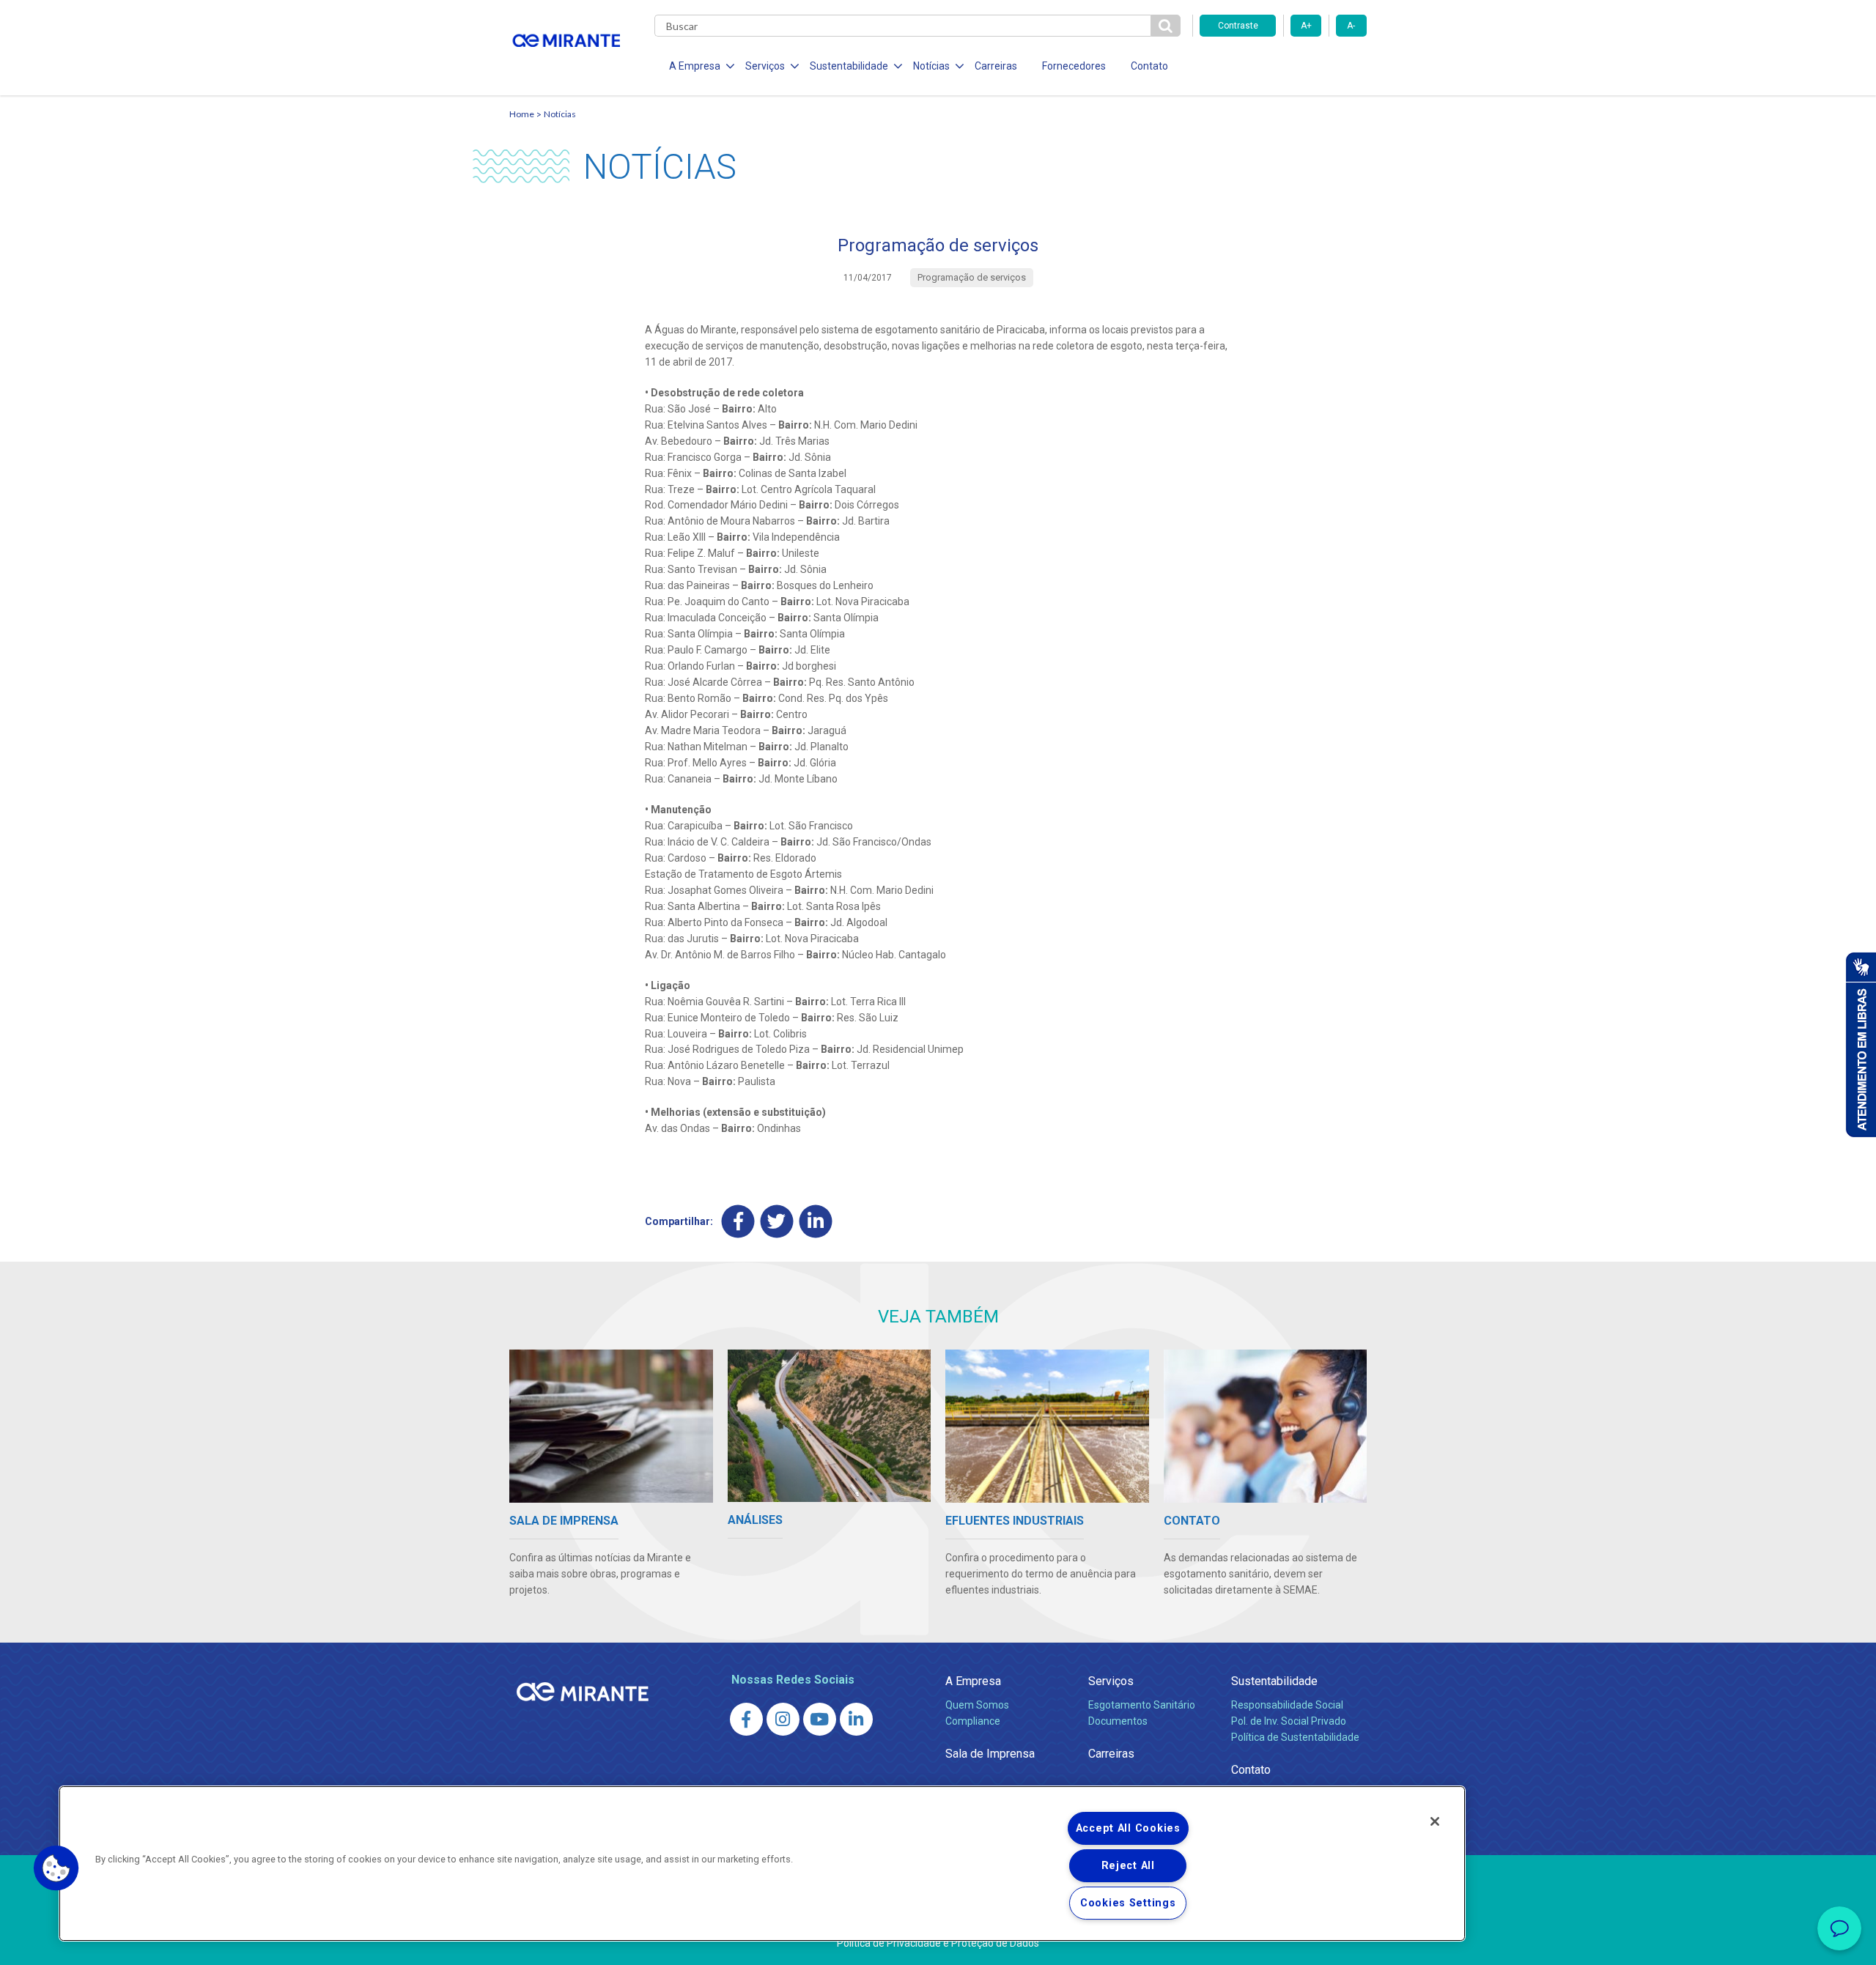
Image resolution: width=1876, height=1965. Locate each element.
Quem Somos (977, 1705)
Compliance (973, 1721)
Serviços (1111, 1681)
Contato (1149, 66)
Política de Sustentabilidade (1295, 1737)
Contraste (1238, 26)
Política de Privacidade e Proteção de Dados (938, 1943)
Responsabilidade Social (1287, 1705)
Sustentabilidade (1274, 1681)
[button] (56, 1868)
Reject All (1128, 1866)
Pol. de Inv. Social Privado (1289, 1721)
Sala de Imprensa (990, 1754)
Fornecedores (1074, 66)
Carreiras (996, 66)
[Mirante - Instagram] (783, 1719)
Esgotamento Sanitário (1142, 1705)
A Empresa (973, 1681)
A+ (1306, 26)
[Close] (1435, 1821)
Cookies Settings (1128, 1903)
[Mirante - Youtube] (820, 1719)
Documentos (1118, 1721)
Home (522, 114)
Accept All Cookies (1128, 1828)
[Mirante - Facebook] (746, 1719)
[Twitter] (777, 1222)
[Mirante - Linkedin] (856, 1719)
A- (1351, 26)
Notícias (560, 114)
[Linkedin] (816, 1222)
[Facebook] (738, 1222)
